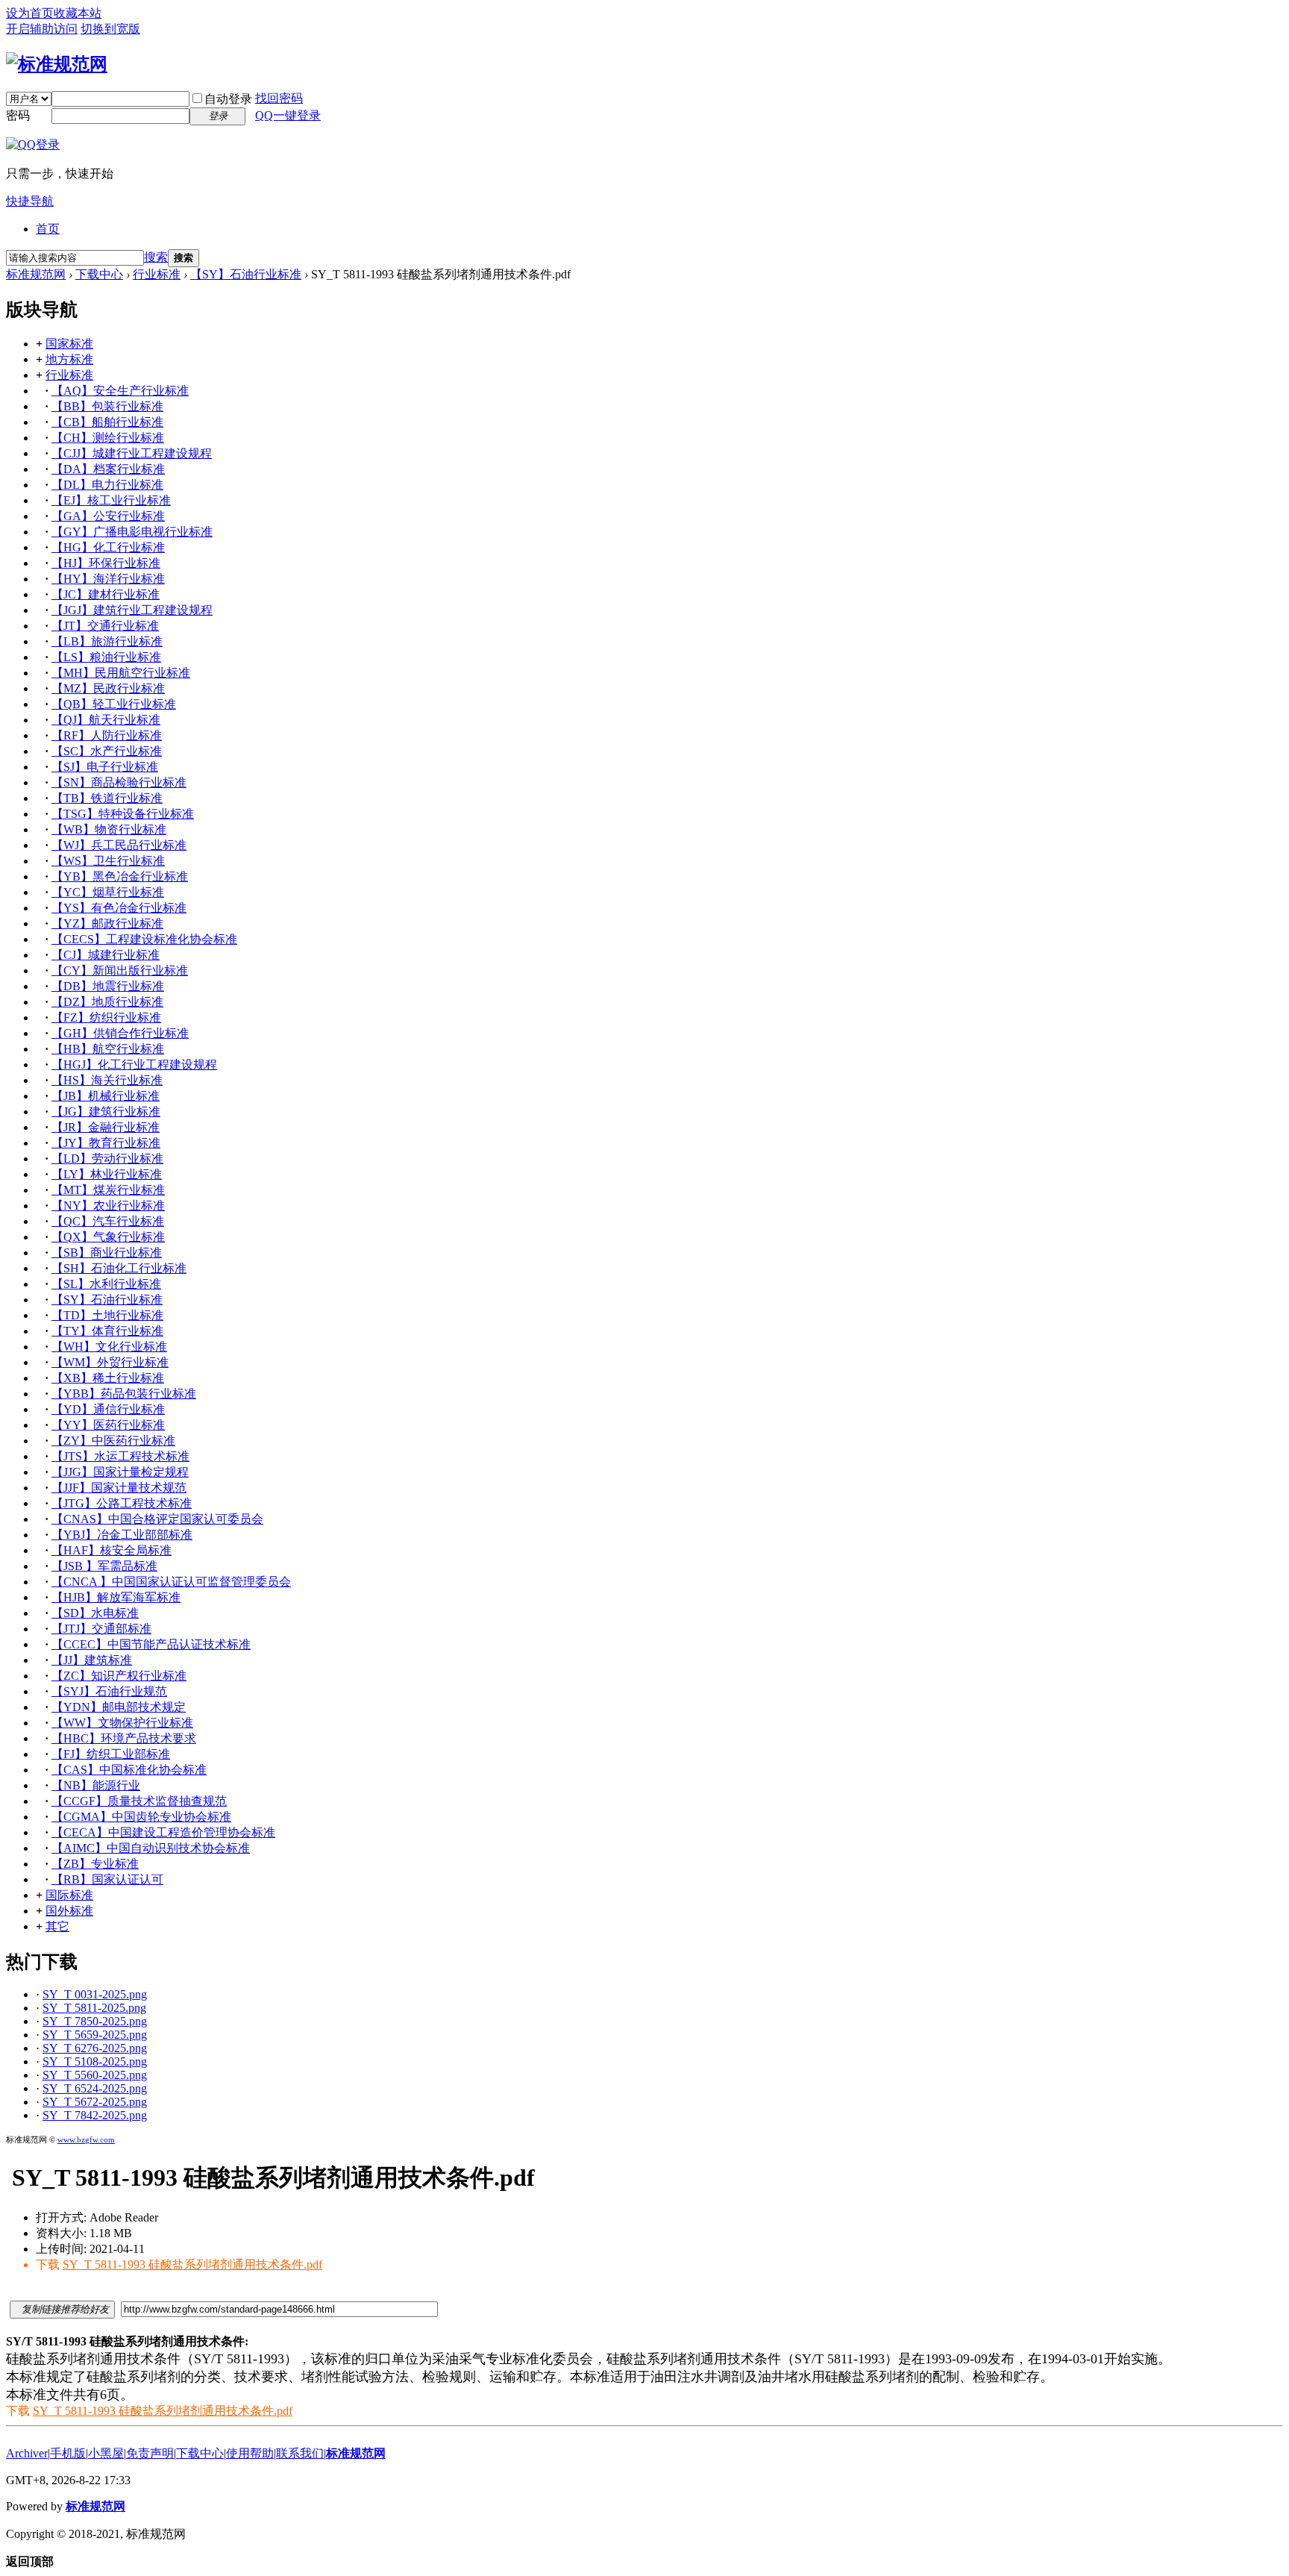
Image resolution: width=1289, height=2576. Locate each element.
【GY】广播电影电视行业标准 (132, 532)
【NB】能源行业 (96, 1785)
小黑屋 (106, 2453)
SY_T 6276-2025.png (95, 2048)
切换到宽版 (110, 29)
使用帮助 (250, 2453)
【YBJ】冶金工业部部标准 (122, 1535)
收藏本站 (78, 13)
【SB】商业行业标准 (107, 1253)
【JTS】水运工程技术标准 (120, 1456)
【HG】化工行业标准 (108, 547)
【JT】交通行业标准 (105, 626)
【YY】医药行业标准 (108, 1425)
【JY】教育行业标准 (106, 1143)
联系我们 (300, 2453)
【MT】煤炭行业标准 (108, 1190)
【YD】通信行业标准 (108, 1409)
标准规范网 (36, 274)
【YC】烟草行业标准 (108, 892)
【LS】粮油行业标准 (106, 657)
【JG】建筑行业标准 (106, 1112)
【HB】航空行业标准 (108, 1049)
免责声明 (150, 2453)
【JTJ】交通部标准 (101, 1629)
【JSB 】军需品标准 (104, 1566)
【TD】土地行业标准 (107, 1315)
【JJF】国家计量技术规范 (119, 1488)
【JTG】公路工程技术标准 (122, 1503)
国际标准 (69, 1895)
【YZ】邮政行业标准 (107, 923)
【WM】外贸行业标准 (110, 1362)
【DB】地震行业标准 (108, 986)
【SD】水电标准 (95, 1613)
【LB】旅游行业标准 (107, 641)
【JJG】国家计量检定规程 (120, 1472)
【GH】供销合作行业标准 (120, 1033)
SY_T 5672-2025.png (95, 2102)
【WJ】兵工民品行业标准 (119, 845)
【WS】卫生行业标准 (108, 861)
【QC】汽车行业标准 (108, 1221)
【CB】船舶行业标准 (107, 422)
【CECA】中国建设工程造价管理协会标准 (163, 1832)
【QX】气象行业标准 (108, 1237)
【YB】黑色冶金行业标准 (120, 876)
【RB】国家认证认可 (107, 1879)
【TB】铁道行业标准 (107, 798)
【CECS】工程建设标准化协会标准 (144, 939)
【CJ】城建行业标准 (106, 955)
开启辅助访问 (42, 29)
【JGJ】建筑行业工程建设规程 (132, 610)
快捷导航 (30, 201)
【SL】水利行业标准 (106, 1284)
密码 (18, 115)
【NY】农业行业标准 (108, 1206)
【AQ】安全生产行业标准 (120, 391)
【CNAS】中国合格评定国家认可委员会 (157, 1519)
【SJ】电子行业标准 (105, 767)
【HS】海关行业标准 (107, 1080)
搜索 (156, 257)
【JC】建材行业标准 (106, 594)
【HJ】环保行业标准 (106, 563)
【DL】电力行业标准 (107, 485)
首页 (48, 229)
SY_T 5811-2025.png (94, 2008)
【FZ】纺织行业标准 (106, 1017)
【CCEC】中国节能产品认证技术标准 (151, 1644)
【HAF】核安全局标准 (112, 1550)
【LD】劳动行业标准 (107, 1159)
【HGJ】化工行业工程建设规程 (134, 1065)
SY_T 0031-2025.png (95, 1994)
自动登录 (228, 99)
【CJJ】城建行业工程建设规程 (132, 453)
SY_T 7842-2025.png (95, 2115)
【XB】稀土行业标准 (108, 1378)
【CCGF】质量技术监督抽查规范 (139, 1801)
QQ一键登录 (288, 115)
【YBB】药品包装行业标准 (124, 1394)
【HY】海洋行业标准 (108, 579)
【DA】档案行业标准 (108, 469)
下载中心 (99, 274)
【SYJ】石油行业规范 (109, 1691)
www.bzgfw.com (86, 2139)
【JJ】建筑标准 (92, 1660)
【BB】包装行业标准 (107, 406)
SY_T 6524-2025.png (95, 2088)
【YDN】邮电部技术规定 (119, 1707)
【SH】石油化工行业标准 (119, 1268)
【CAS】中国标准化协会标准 (129, 1770)
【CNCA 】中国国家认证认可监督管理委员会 (171, 1582)
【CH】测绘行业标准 (108, 438)
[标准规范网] (57, 64)
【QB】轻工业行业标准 (114, 704)
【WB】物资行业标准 (109, 829)
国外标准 (69, 1911)
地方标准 (69, 359)
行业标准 (157, 274)
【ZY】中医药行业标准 (113, 1441)
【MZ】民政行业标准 (108, 688)
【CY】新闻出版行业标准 (120, 970)
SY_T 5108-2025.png (95, 2061)
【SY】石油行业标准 (246, 274)
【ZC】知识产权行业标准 (119, 1676)
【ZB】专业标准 (95, 1864)
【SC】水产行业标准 (107, 751)
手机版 (68, 2453)
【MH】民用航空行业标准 (121, 673)
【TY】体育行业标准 (107, 1331)
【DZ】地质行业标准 (107, 1002)
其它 (57, 1926)
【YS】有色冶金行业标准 (119, 908)
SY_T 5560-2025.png (95, 2075)
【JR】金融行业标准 (106, 1127)
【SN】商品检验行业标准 (119, 782)
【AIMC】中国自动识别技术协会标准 (151, 1848)
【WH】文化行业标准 (109, 1347)
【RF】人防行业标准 (107, 735)
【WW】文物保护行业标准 (122, 1723)
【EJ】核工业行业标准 (111, 500)
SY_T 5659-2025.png (95, 2035)
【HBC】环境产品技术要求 (124, 1738)
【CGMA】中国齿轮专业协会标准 (141, 1817)
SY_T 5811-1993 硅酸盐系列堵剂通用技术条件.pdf (192, 2264)
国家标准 (69, 344)
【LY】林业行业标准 (107, 1174)
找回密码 (279, 98)
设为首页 (30, 13)
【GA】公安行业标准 (108, 516)
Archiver (27, 2453)
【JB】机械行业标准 (106, 1096)
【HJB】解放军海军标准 (116, 1597)
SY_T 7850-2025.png (95, 2021)
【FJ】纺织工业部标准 (111, 1754)
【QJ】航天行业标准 (106, 720)
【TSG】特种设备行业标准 (123, 814)
